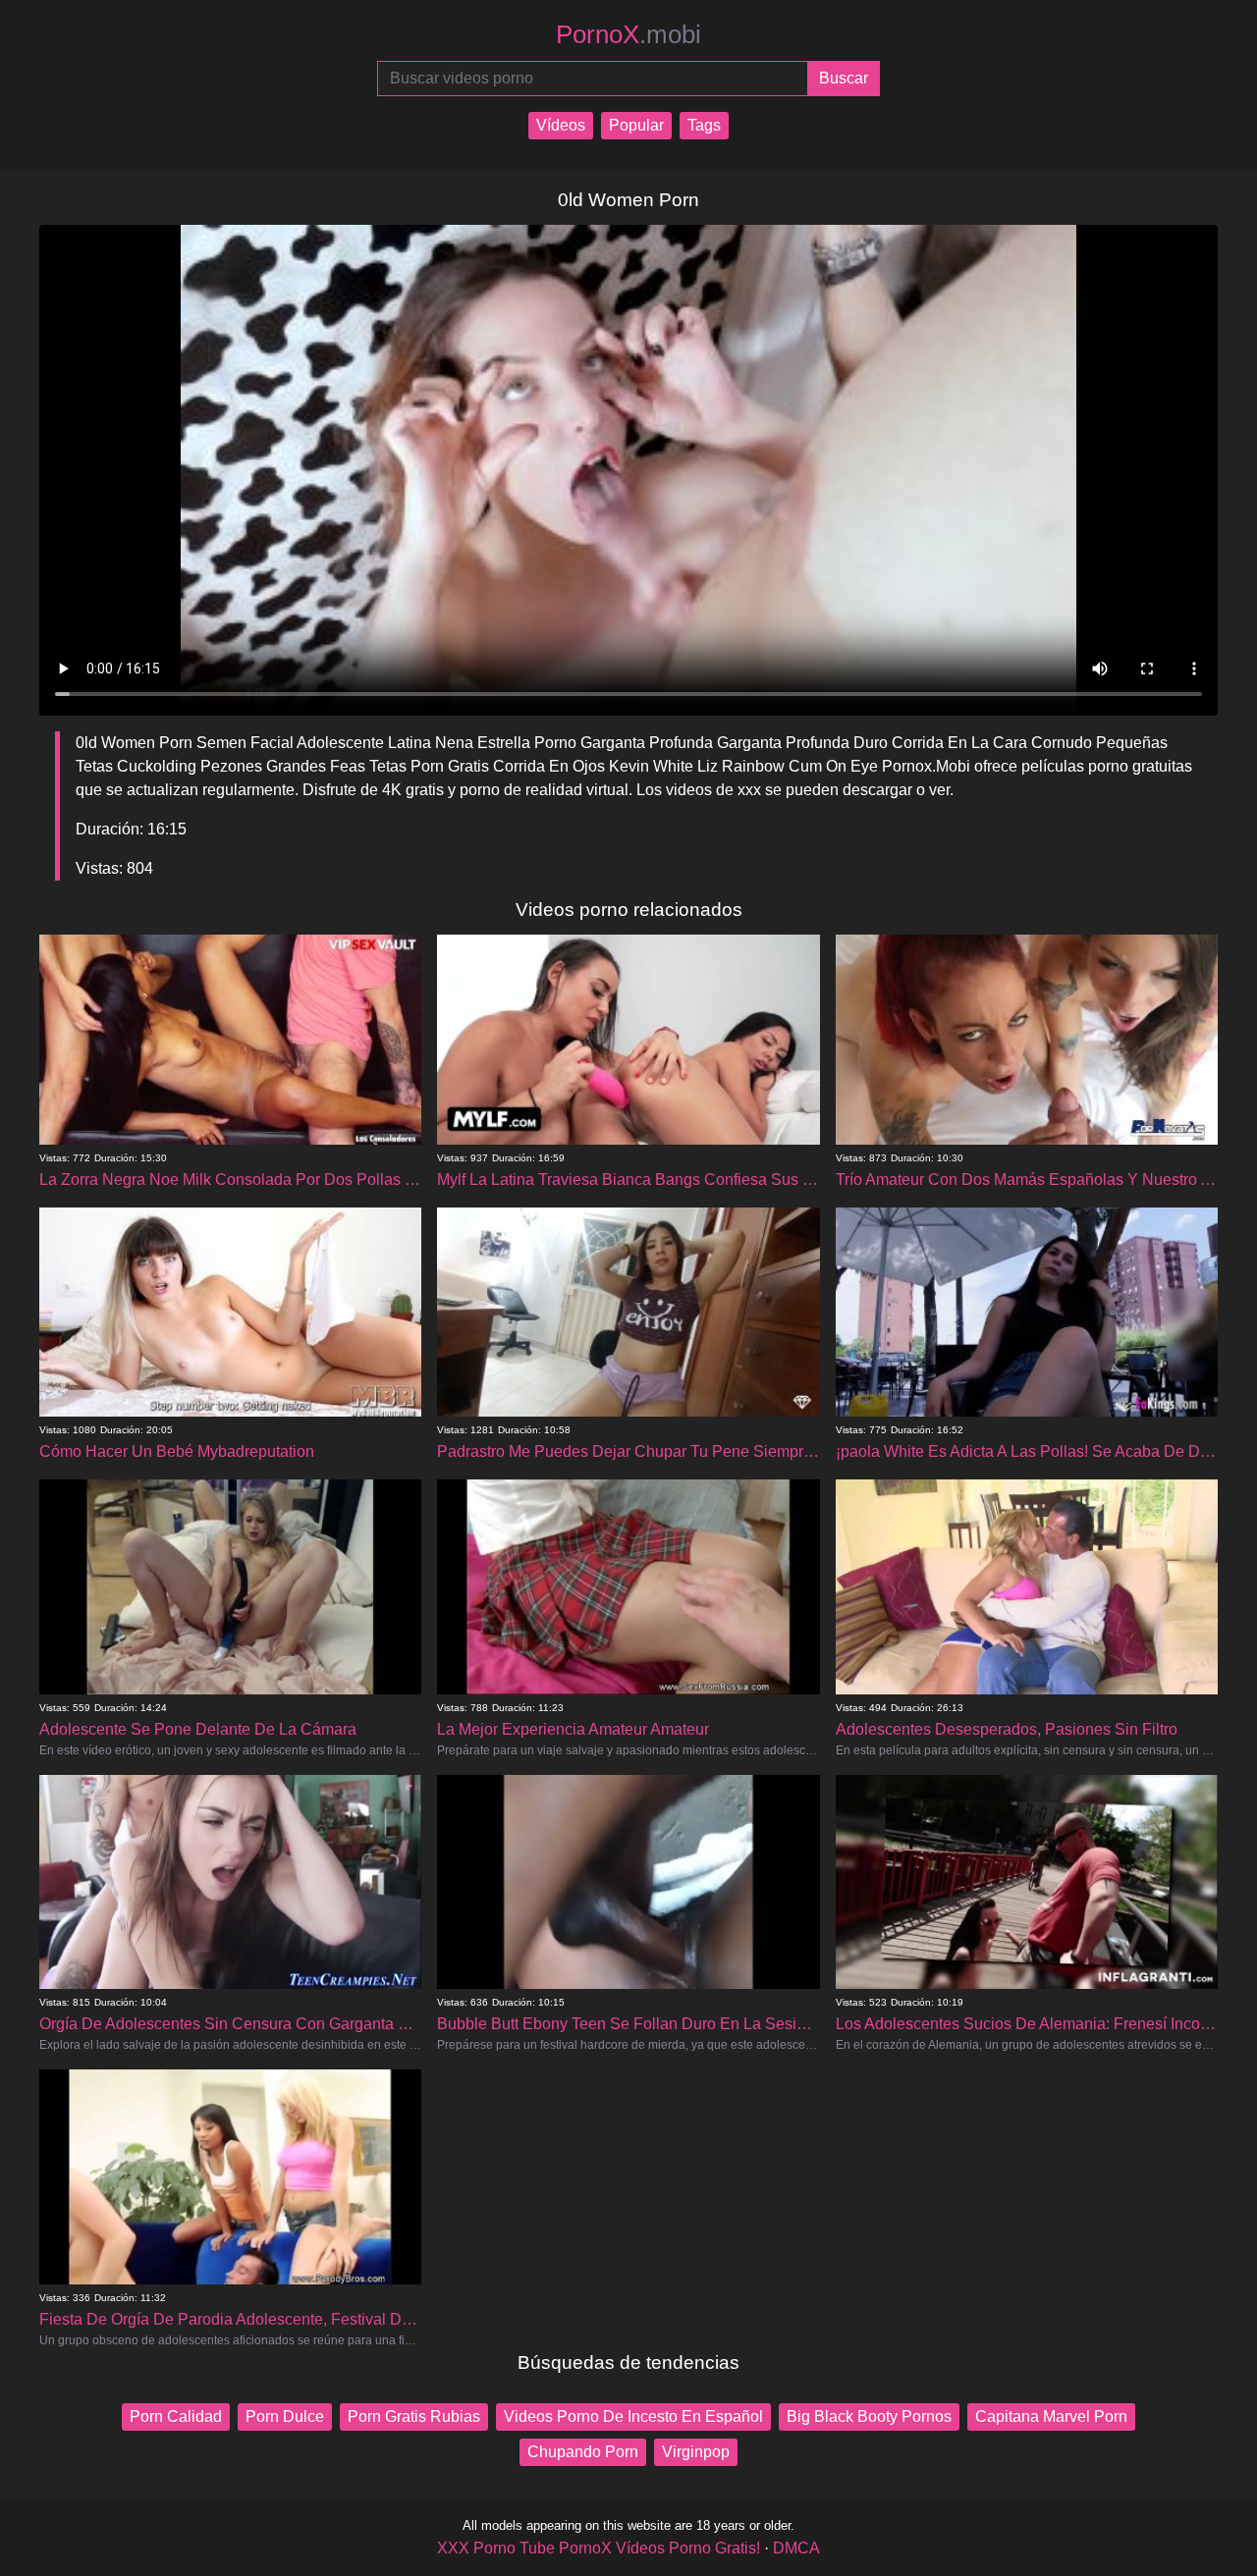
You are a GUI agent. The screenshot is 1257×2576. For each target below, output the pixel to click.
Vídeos (561, 125)
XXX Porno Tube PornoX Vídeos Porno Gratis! (599, 2548)
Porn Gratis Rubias (414, 2416)
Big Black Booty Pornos (869, 2416)
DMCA (796, 2548)
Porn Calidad (176, 2416)
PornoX (628, 34)
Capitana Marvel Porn (1051, 2416)
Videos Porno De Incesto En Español (633, 2416)
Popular (636, 125)
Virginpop (696, 2452)
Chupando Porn (583, 2452)
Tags (704, 125)
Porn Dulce (285, 2416)
